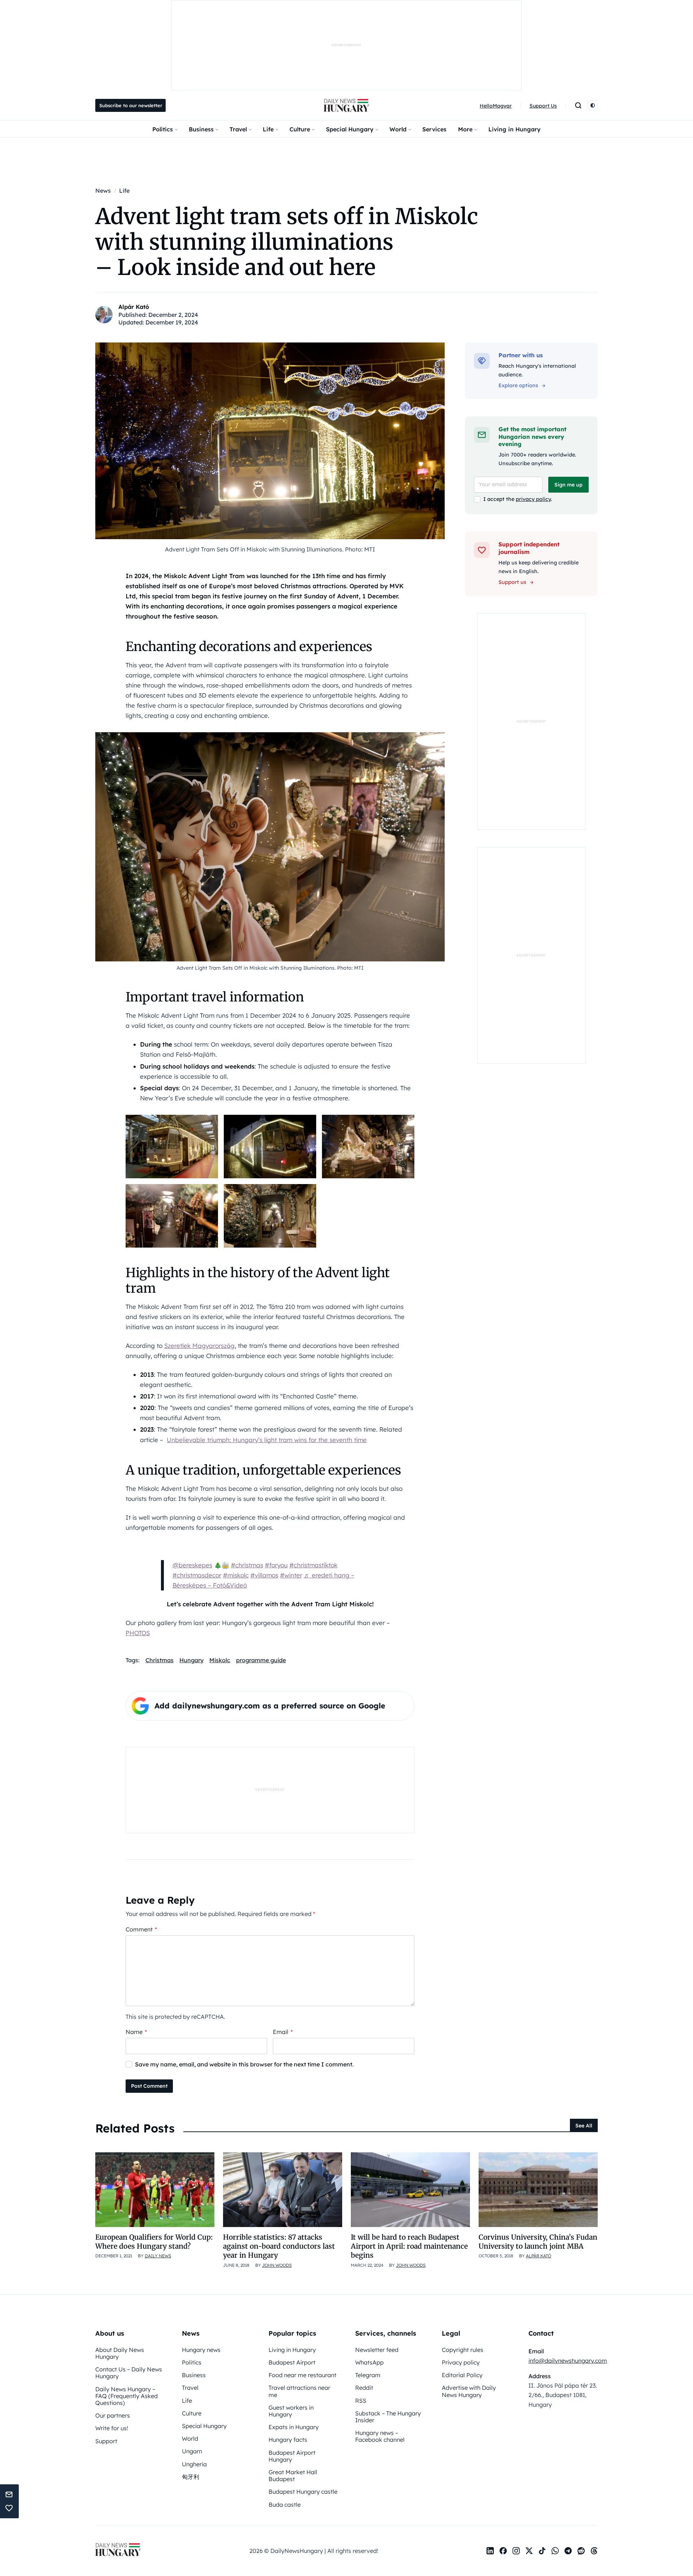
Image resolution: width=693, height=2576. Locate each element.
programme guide (261, 1660)
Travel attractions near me (299, 2391)
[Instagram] (516, 2551)
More (465, 129)
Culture (300, 129)
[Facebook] (503, 2551)
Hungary (191, 1660)
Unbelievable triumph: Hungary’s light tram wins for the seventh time (267, 1440)
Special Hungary (350, 129)
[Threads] (594, 2551)
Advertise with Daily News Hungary (469, 2391)
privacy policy (533, 499)
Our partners (113, 2415)
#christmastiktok (313, 1565)
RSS (361, 2401)
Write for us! (112, 2428)
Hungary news (201, 2350)
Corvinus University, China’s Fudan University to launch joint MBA (538, 2242)
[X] (529, 2551)
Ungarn (192, 2451)
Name (136, 2032)
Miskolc (220, 1660)
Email (283, 2032)
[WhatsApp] (555, 2551)
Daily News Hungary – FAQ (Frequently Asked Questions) (127, 2396)
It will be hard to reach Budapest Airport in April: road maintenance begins (409, 2246)
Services (434, 129)
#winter (291, 1575)
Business (201, 129)
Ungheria (194, 2464)
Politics (163, 129)
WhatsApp (369, 2362)
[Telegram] (568, 2551)
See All (584, 2126)
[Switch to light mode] (593, 105)
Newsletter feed (377, 2350)
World (398, 129)
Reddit (364, 2388)
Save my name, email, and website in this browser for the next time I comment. (244, 2064)
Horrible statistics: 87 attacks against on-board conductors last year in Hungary (279, 2246)
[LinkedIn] (490, 2551)
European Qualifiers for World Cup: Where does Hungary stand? (154, 2242)
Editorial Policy (462, 2375)
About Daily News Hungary (120, 2353)
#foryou (276, 1565)
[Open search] (578, 105)
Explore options (518, 385)
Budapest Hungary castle (303, 2492)
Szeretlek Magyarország (199, 1346)
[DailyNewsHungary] (346, 105)
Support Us (543, 106)
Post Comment (149, 2086)
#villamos (264, 1575)
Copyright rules (463, 2350)
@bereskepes (192, 1565)
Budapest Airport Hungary (292, 2456)
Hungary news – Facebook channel (380, 2436)
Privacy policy (461, 2362)
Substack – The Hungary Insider (388, 2417)
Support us (512, 582)
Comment (141, 1929)
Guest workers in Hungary (291, 2411)
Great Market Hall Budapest (293, 2475)
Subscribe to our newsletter (131, 105)
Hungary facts (288, 2440)
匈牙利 (191, 2477)
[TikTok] (542, 2551)
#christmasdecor (197, 1575)
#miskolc (236, 1575)
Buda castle (285, 2505)
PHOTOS (138, 1633)
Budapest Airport (292, 2362)
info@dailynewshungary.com (568, 2361)
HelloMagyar (496, 106)
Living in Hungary (515, 129)
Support (106, 2441)
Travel (238, 129)
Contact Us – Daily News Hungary (129, 2373)
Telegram (368, 2375)
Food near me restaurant (302, 2375)
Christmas (160, 1660)
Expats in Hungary (294, 2427)
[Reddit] (581, 2551)
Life (268, 129)
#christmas (247, 1565)
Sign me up (568, 485)
